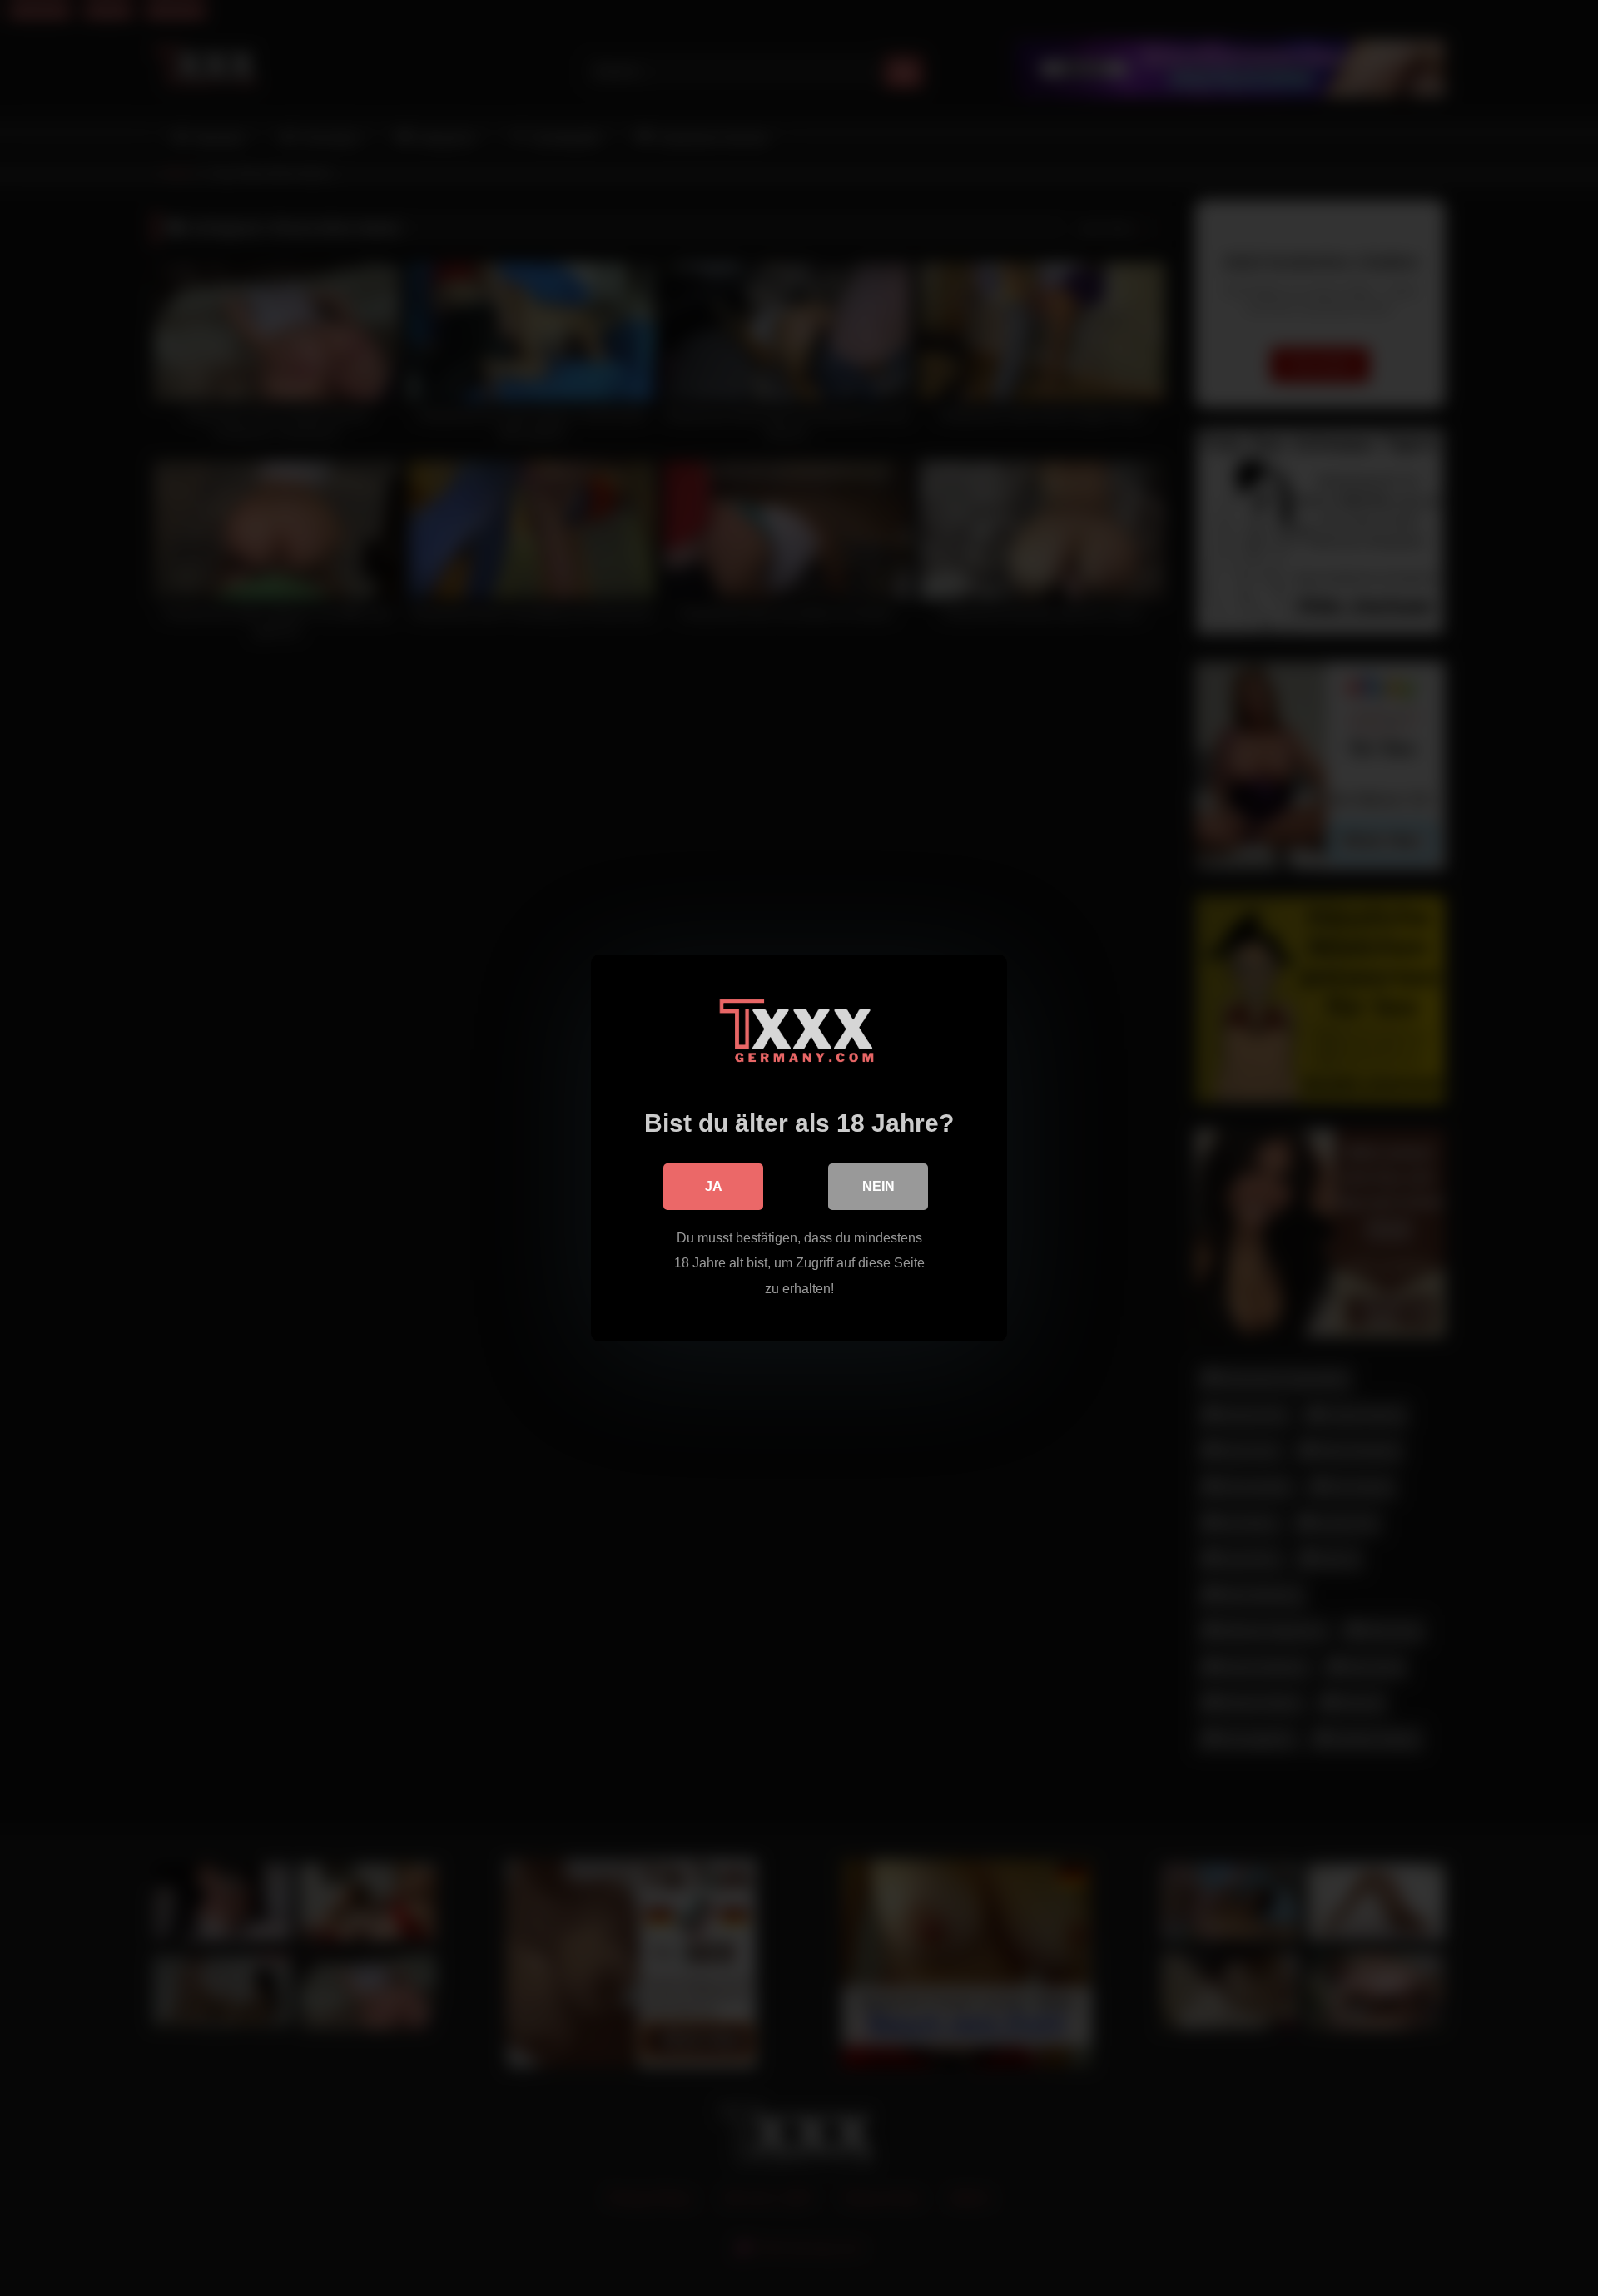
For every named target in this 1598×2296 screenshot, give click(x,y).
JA (714, 1186)
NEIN (878, 1186)
